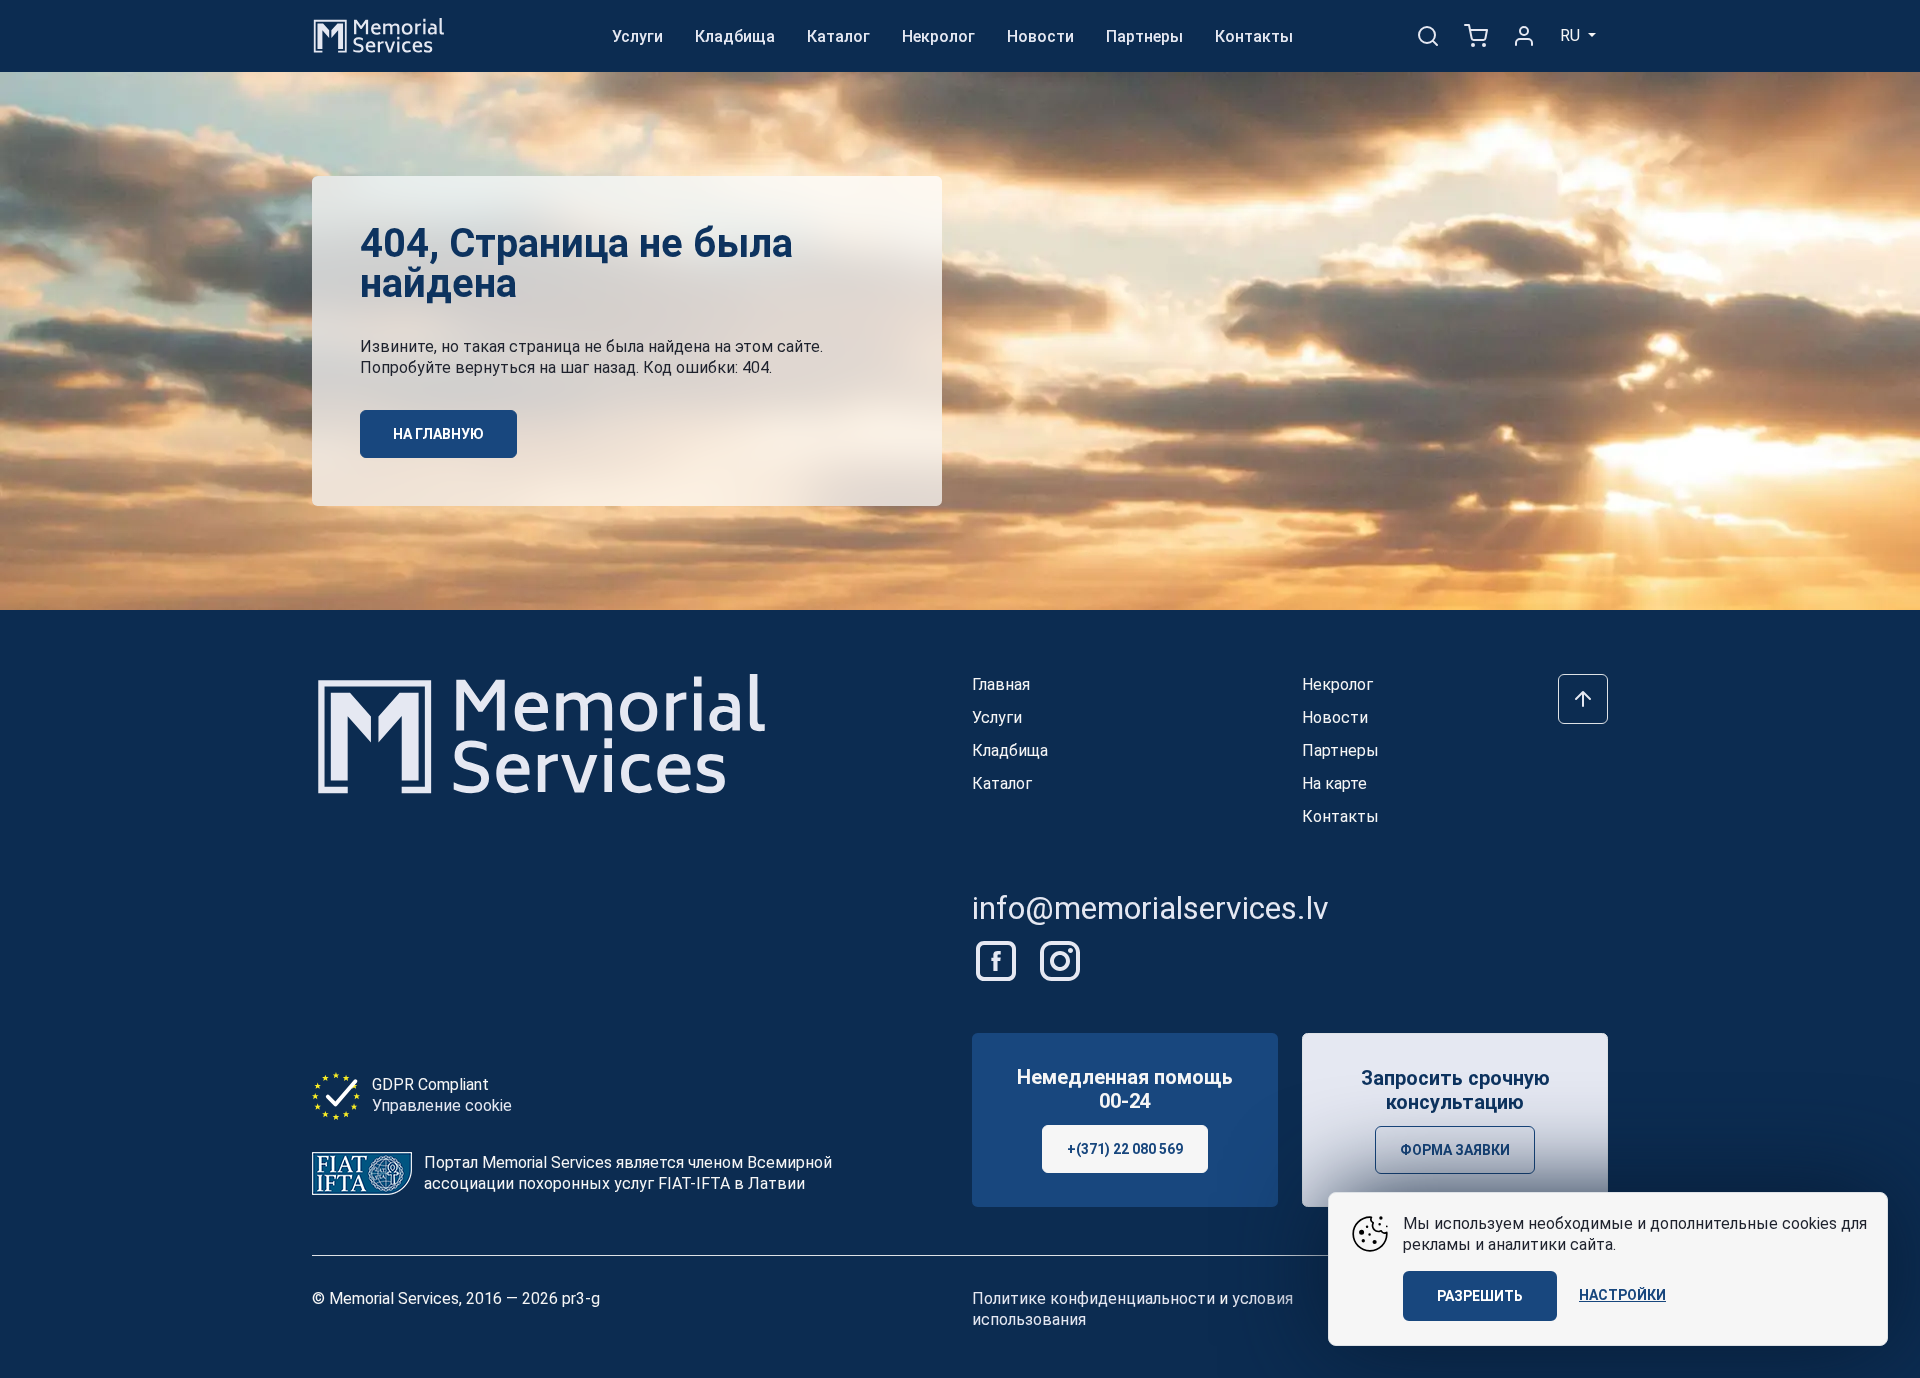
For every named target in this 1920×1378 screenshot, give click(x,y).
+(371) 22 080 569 (1125, 1149)
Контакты (1254, 36)
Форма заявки (1455, 1150)
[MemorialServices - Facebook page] (998, 959)
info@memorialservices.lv (1150, 908)
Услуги (637, 36)
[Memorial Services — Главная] (379, 34)
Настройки (1622, 1295)
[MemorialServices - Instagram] (1060, 959)
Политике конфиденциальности (1093, 1298)
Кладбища (735, 36)
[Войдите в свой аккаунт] (1524, 36)
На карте (1334, 783)
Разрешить (1480, 1296)
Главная (1001, 684)
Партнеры (1144, 36)
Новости (1040, 36)
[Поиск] (1428, 36)
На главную (438, 434)
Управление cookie (442, 1105)
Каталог (838, 36)
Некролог (938, 36)
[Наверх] (1583, 699)
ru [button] (1572, 35)
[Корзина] (1476, 36)
